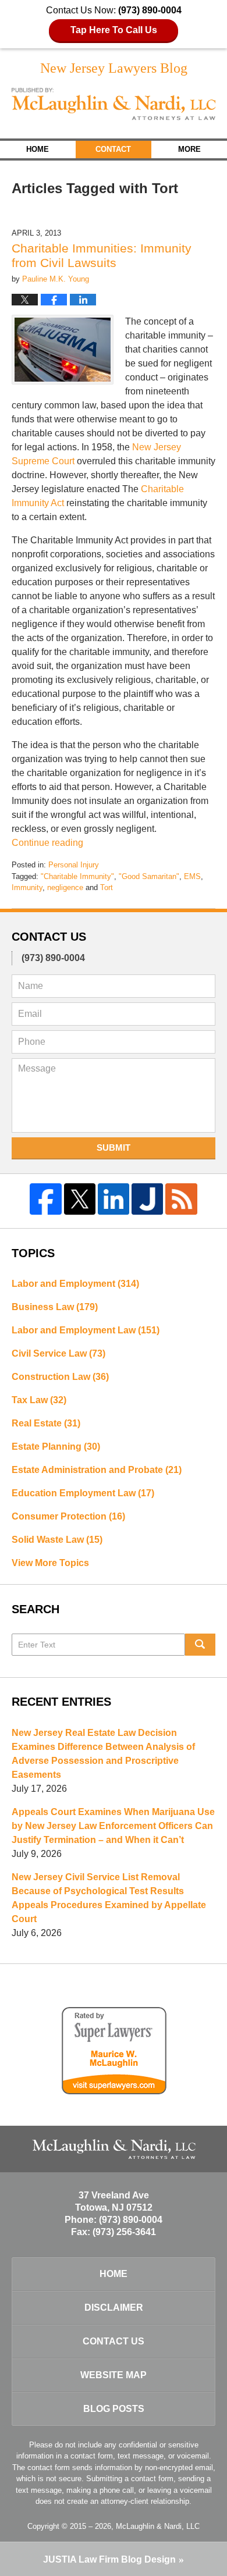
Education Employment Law (83, 1493)
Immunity (27, 887)
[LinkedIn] (114, 1199)
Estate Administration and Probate (97, 1470)
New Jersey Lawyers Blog (114, 104)
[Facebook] (45, 1199)
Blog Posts (114, 2409)
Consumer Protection (68, 1516)
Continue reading (47, 843)
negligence (65, 887)
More (189, 149)
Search (201, 1645)
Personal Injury (74, 865)
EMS (192, 876)
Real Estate (46, 1423)
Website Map (114, 2375)
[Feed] (181, 1199)
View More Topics (50, 1563)
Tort (107, 887)
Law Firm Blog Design (109, 2559)
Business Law (55, 1307)
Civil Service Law (58, 1353)
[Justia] (147, 1199)
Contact (113, 149)
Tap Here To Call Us (114, 30)
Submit (114, 1148)
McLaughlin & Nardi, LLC (158, 2526)
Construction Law (60, 1377)
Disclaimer (114, 2308)
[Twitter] (80, 1199)
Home (38, 149)
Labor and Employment (75, 1284)
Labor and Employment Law (86, 1330)
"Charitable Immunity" (77, 876)
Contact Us (114, 2341)
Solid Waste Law (57, 1540)
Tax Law (39, 1400)
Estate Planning (56, 1447)
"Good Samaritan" (149, 876)
